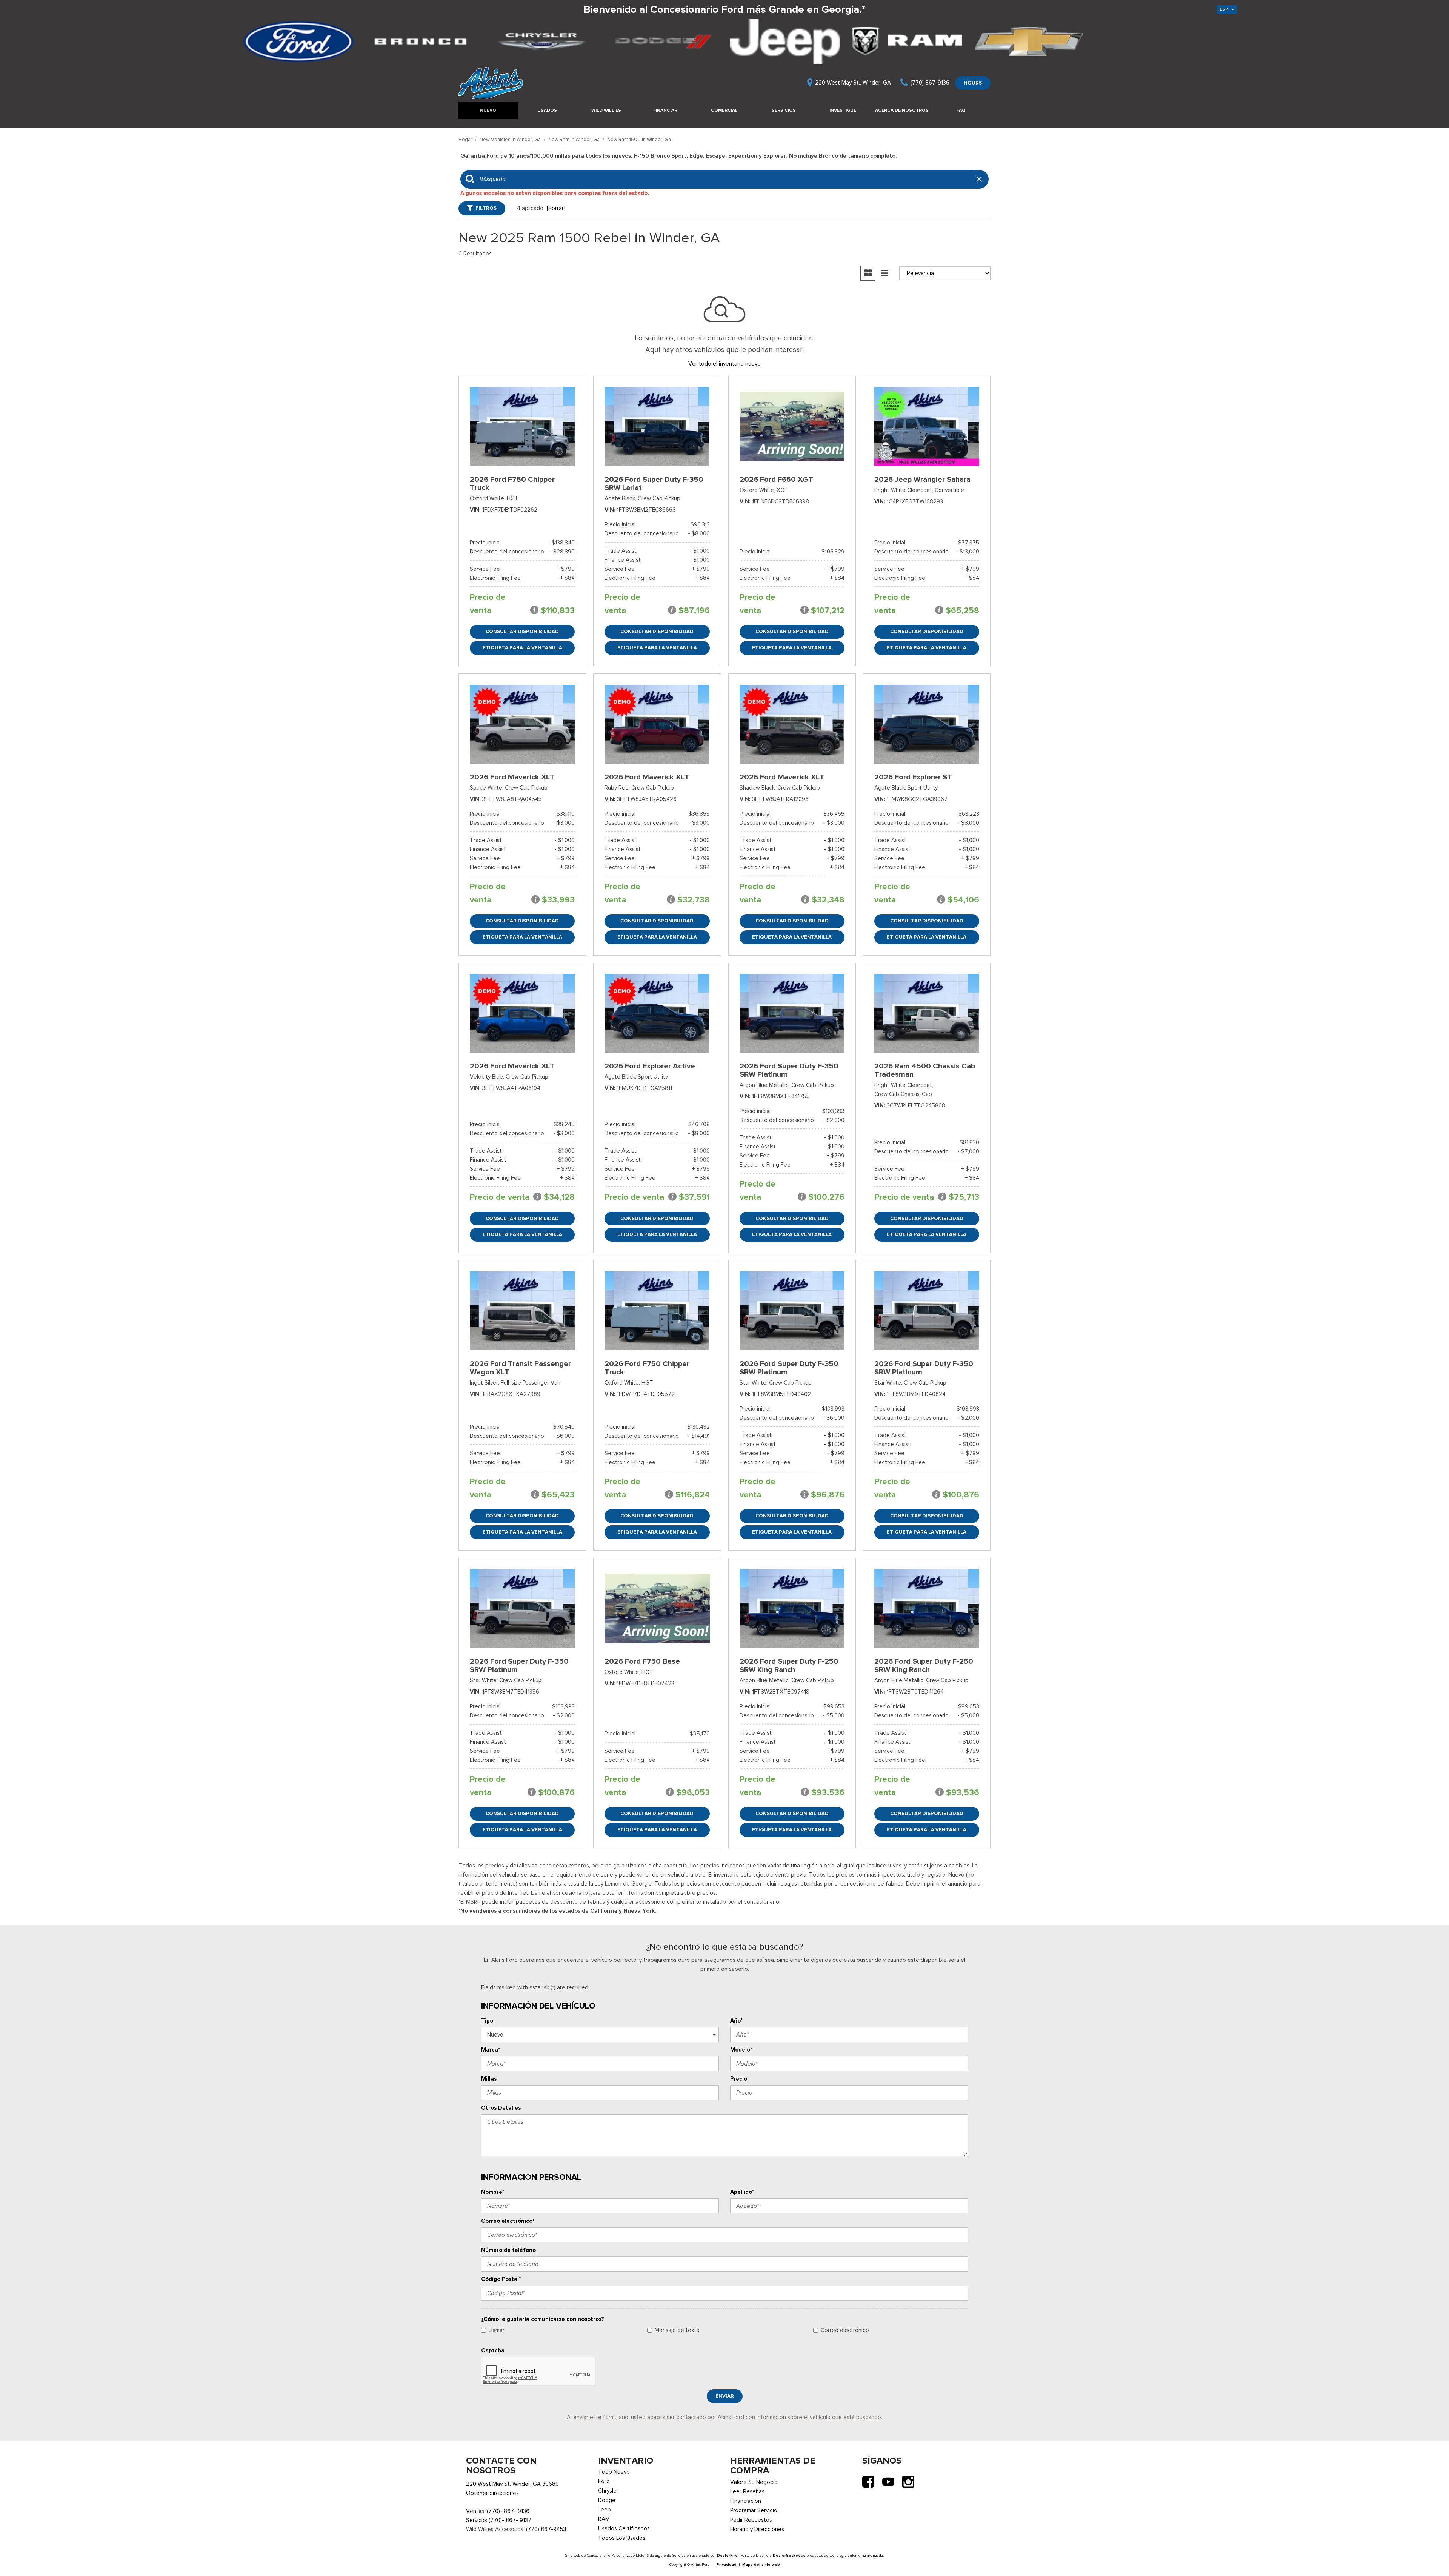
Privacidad (727, 2564)
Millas (489, 2079)
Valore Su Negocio (754, 2482)
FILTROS (486, 208)
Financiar (665, 110)
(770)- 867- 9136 (508, 2511)
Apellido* (742, 2192)
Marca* (491, 2050)
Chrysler (608, 2491)
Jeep (605, 2510)
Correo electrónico (845, 2330)
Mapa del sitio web (761, 2564)
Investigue (843, 110)
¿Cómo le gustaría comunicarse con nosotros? (543, 2319)
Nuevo (488, 110)
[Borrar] (556, 208)
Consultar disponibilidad (522, 631)
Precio (739, 2079)
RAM (604, 2519)
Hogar (466, 139)
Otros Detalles (501, 2108)
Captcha (493, 2350)
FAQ (961, 110)
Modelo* (741, 2050)
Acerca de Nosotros (902, 110)
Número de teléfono (508, 2250)
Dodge (607, 2500)
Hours (973, 83)
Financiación (746, 2501)
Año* (736, 2021)
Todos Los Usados (622, 2538)
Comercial (724, 110)
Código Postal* (501, 2279)
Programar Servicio (754, 2510)
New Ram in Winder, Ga (575, 139)
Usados (547, 110)
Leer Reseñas (747, 2491)
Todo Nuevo (614, 2472)
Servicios (784, 110)
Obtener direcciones (492, 2493)
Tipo (487, 2021)
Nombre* (493, 2192)
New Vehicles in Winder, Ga (511, 139)
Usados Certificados (624, 2528)
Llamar (497, 2330)
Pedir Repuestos (751, 2520)
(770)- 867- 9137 (510, 2520)
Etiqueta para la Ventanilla (522, 648)
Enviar (725, 2396)
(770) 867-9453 (546, 2529)
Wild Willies (606, 110)
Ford (604, 2481)
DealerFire (727, 2555)
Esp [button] (1224, 9)
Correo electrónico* (508, 2221)
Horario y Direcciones (757, 2529)
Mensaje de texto (677, 2330)
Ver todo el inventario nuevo (724, 364)
